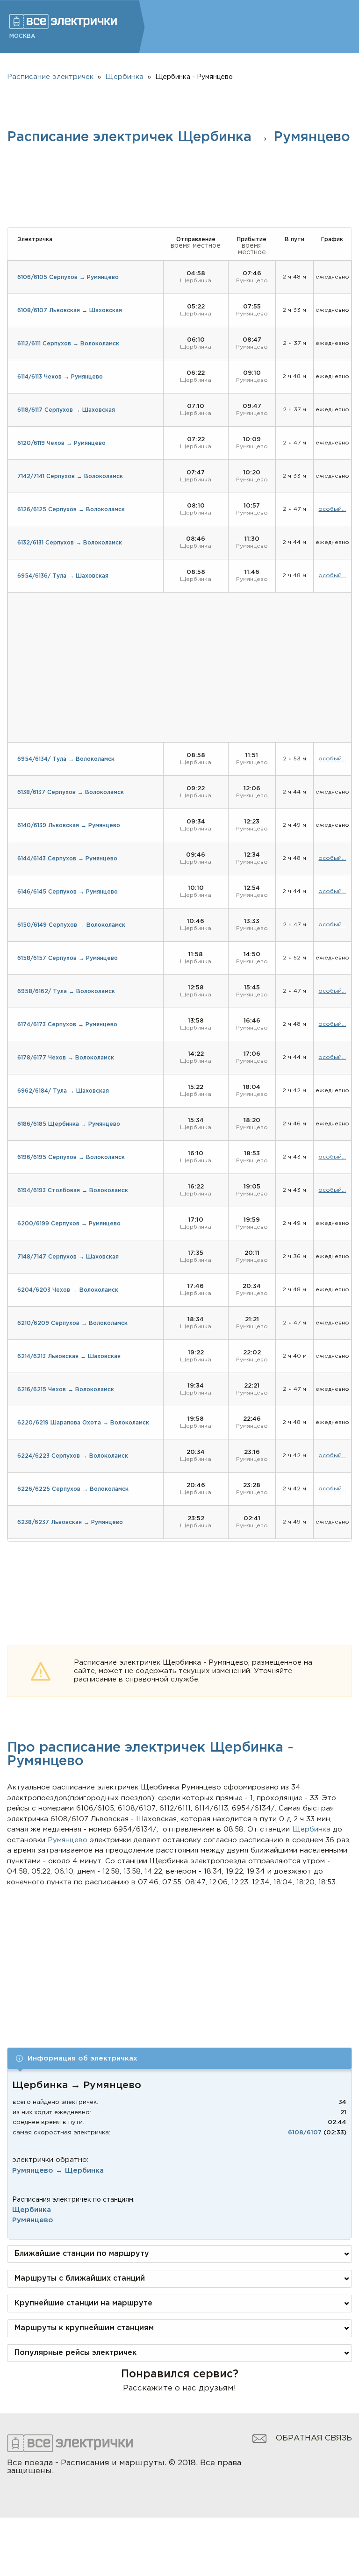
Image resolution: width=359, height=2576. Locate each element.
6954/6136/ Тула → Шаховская (63, 576)
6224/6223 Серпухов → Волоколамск (73, 1456)
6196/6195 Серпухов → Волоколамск (71, 1157)
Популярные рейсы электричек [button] (75, 2353)
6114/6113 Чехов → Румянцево (60, 377)
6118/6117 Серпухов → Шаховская (66, 410)
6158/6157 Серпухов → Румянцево (68, 958)
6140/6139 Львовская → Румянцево (69, 826)
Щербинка (32, 2210)
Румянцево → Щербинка (58, 2171)
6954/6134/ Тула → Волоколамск (66, 759)
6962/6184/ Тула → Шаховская (63, 1091)
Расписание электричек (50, 77)
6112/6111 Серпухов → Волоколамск (68, 344)
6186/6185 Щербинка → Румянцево (69, 1124)
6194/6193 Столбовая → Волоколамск (73, 1191)
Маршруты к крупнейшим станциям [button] (84, 2328)
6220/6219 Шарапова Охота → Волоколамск (83, 1423)
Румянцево (33, 2220)
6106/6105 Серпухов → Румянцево (68, 277)
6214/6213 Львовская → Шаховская (69, 1356)
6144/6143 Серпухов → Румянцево (67, 859)
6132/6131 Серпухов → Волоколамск (70, 543)
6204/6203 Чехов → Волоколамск (68, 1290)
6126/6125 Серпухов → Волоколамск (71, 510)
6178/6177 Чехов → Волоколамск (66, 1058)
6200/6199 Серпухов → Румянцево (69, 1224)
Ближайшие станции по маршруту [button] (82, 2254)
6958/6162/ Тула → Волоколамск (66, 991)
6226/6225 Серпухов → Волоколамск (73, 1489)
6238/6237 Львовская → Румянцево (70, 1522)
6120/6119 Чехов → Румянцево (61, 443)
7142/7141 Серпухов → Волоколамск (70, 476)
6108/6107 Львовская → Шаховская (70, 311)
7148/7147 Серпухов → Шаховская (68, 1257)
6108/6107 (305, 2133)
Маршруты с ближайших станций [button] (80, 2279)
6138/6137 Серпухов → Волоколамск (71, 792)
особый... (332, 509)
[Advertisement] (180, 1958)
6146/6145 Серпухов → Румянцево (68, 892)
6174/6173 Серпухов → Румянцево (67, 1025)
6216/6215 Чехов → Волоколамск (66, 1390)
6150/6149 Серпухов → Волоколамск (71, 925)
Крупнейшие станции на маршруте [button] (83, 2303)
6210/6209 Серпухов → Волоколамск (72, 1323)
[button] (179, 2058)
